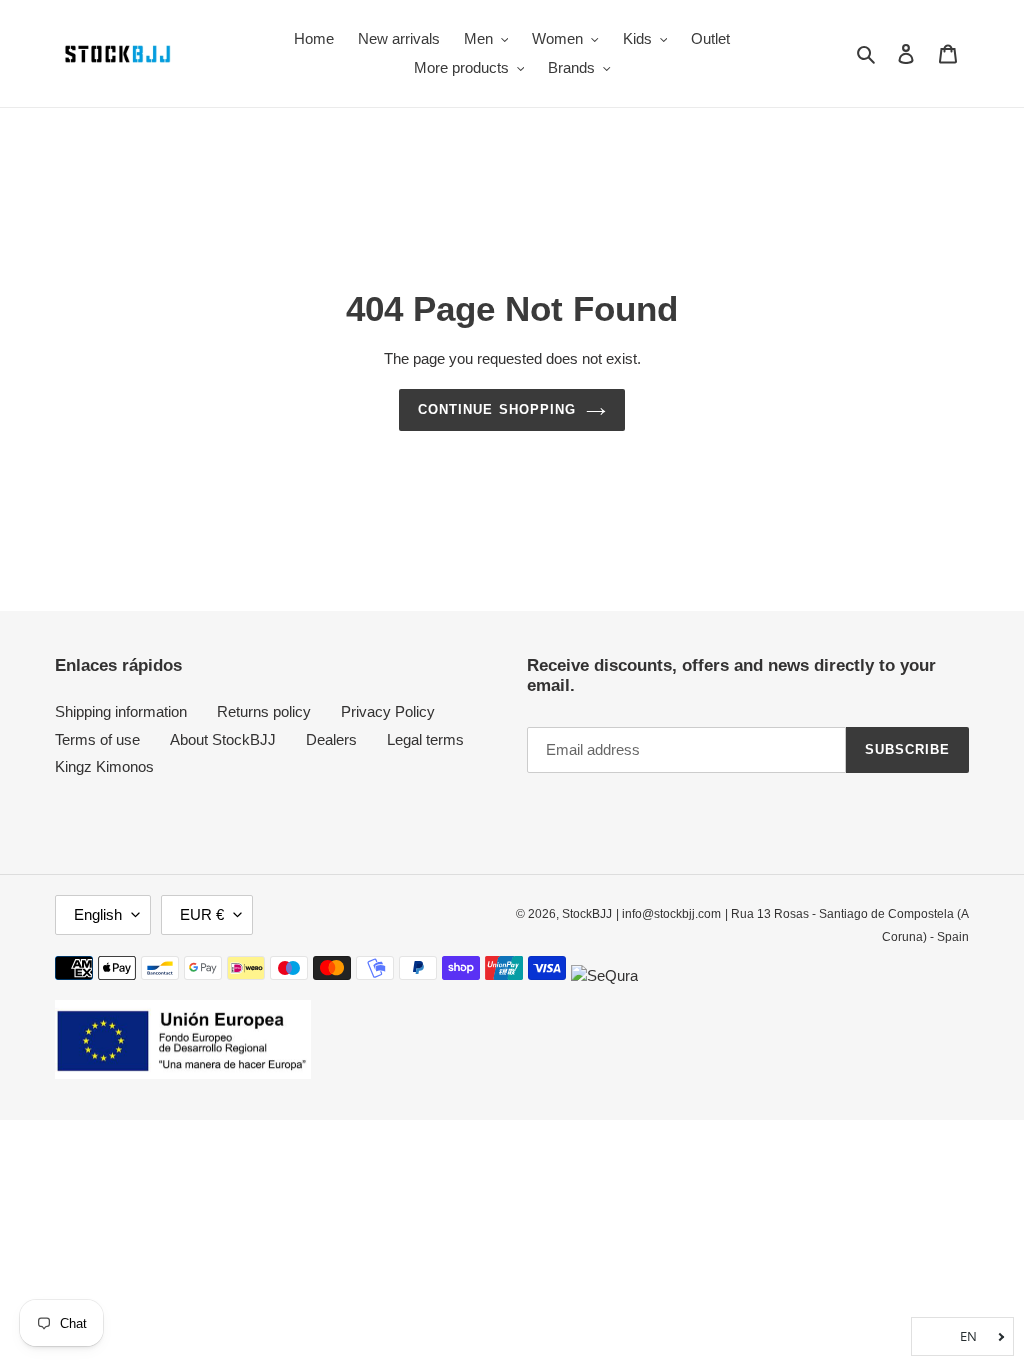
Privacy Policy (388, 711)
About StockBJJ (223, 739)
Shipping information (121, 711)
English (98, 914)
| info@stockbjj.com (668, 914)
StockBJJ (587, 914)
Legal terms (425, 739)
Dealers (331, 739)
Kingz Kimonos (104, 766)
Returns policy (264, 711)
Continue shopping (497, 409)
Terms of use (97, 739)
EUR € (202, 914)
